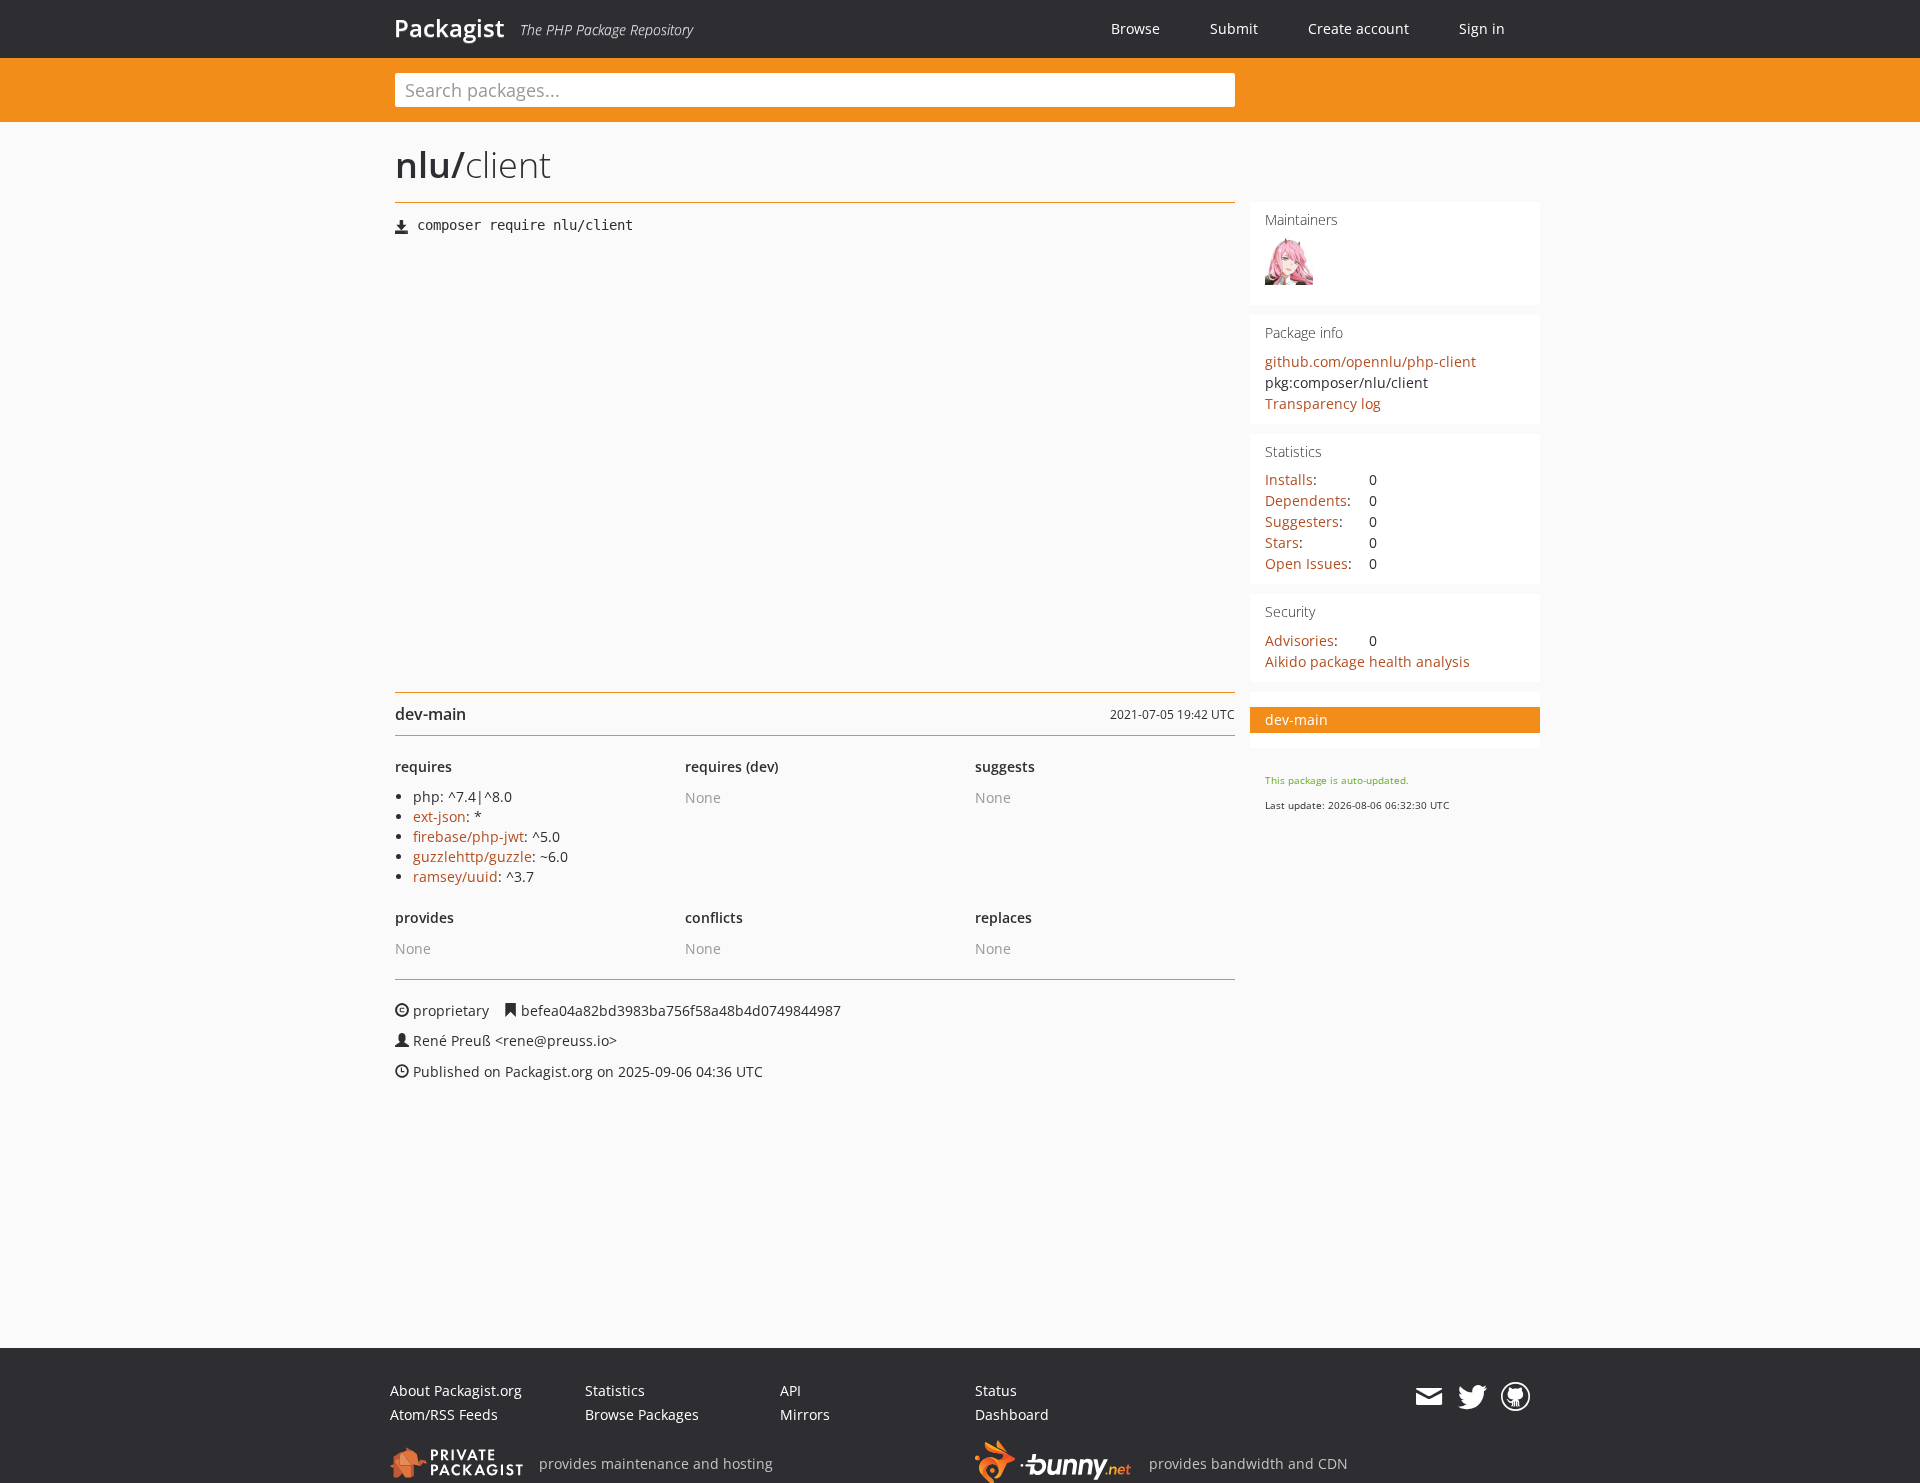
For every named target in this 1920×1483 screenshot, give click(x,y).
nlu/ (430, 164)
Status (996, 1390)
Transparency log (1323, 403)
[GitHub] (1515, 1397)
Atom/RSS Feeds (444, 1414)
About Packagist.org (456, 1390)
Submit (1234, 28)
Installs (1289, 479)
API (790, 1390)
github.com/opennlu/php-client (1370, 361)
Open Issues (1306, 563)
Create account (1358, 28)
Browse (1135, 28)
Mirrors (805, 1414)
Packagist (449, 28)
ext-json (439, 816)
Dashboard (1012, 1414)
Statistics (615, 1390)
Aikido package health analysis (1367, 661)
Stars (1282, 542)
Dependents (1306, 500)
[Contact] (1428, 1397)
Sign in (1482, 28)
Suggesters (1302, 521)
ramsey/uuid (455, 876)
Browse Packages (642, 1414)
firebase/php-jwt (468, 836)
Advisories (1299, 640)
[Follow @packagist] (1472, 1397)
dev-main (1296, 719)
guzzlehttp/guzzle (472, 856)
